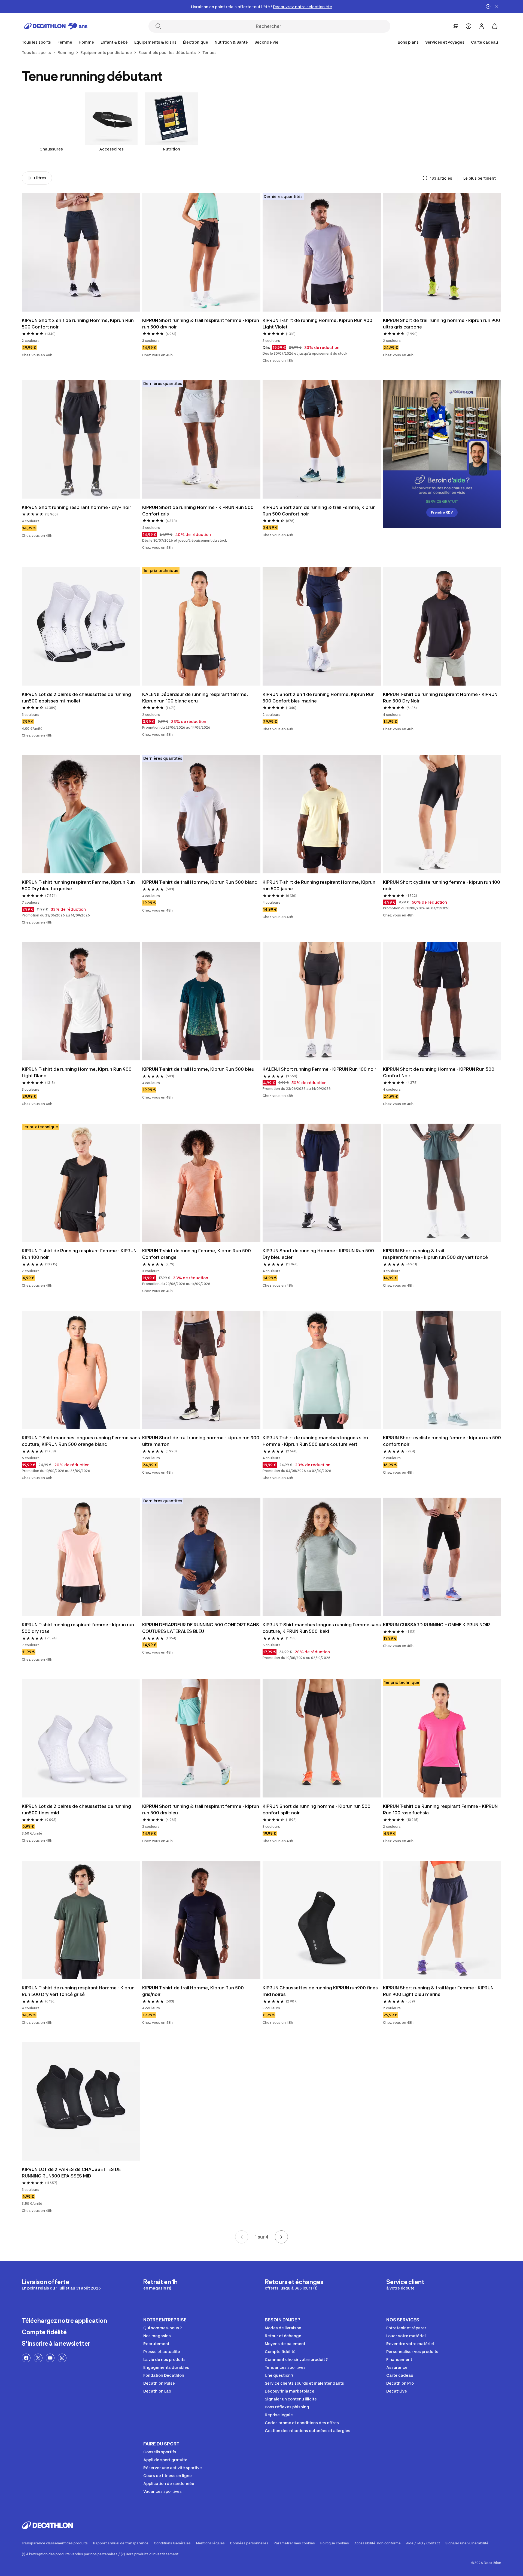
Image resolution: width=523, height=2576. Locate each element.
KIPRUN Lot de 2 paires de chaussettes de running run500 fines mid (77, 1809)
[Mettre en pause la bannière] (488, 7)
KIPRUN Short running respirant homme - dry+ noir (76, 507)
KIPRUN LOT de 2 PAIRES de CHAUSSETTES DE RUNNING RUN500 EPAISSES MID (72, 2173)
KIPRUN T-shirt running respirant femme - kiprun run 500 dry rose (78, 1628)
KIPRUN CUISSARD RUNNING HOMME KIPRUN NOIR (437, 1625)
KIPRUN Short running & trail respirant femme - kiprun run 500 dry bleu (201, 1809)
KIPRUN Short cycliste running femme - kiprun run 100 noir (442, 885)
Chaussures (51, 149)
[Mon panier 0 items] (495, 26)
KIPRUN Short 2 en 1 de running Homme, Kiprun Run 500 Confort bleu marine (319, 698)
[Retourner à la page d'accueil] (56, 26)
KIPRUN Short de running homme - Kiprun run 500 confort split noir (317, 1809)
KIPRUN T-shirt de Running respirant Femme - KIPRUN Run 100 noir (80, 1254)
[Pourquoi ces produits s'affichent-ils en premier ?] (425, 178)
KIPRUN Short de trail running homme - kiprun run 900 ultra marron (201, 1441)
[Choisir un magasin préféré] (455, 26)
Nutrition (171, 149)
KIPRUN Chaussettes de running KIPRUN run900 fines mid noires (321, 1991)
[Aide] (469, 26)
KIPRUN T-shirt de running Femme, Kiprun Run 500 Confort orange (197, 1254)
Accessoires (111, 149)
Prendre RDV (442, 512)
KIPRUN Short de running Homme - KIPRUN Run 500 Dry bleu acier (319, 1254)
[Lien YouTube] (50, 2358)
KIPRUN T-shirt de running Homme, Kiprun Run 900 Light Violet (318, 324)
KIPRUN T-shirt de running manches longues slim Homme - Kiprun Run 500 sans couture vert (316, 1441)
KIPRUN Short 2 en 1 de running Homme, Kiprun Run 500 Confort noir (78, 324)
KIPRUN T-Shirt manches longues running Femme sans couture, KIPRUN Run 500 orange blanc (81, 1441)
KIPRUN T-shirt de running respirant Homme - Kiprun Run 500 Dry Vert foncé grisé (79, 1991)
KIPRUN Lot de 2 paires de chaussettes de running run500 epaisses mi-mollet (77, 698)
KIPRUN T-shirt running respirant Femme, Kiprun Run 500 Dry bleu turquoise (79, 885)
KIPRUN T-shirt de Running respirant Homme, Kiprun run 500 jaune (320, 885)
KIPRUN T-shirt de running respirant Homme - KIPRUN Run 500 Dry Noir (441, 698)
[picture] (81, 252)
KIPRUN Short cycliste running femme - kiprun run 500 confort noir (442, 1441)
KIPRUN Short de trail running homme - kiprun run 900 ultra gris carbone (442, 324)
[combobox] (482, 178)
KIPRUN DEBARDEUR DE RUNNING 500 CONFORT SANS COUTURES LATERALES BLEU (201, 1628)
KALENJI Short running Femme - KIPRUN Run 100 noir (319, 1069)
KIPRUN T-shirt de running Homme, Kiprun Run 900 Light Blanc (77, 1072)
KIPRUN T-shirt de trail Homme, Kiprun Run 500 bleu (198, 1069)
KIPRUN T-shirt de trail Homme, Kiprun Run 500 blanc (200, 882)
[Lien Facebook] (26, 2358)
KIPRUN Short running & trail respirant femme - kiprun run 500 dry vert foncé (435, 1254)
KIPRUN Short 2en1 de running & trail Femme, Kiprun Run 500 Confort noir (320, 511)
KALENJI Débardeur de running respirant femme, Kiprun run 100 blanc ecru (196, 698)
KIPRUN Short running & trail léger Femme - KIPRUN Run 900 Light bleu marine (439, 1991)
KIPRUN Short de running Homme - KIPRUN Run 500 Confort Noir (439, 1072)
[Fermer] (497, 7)
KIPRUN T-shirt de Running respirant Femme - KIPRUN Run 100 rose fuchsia (441, 1809)
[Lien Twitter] (38, 2358)
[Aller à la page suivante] (281, 2237)
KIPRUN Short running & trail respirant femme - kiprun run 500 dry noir (201, 324)
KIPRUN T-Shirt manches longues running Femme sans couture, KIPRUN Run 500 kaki (322, 1628)
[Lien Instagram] (62, 2358)
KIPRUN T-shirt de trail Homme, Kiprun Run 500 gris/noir (194, 1991)
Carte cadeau (484, 42)
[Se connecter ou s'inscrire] (482, 26)
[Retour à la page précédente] (242, 2237)
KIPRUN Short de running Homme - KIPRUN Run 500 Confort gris (198, 511)
